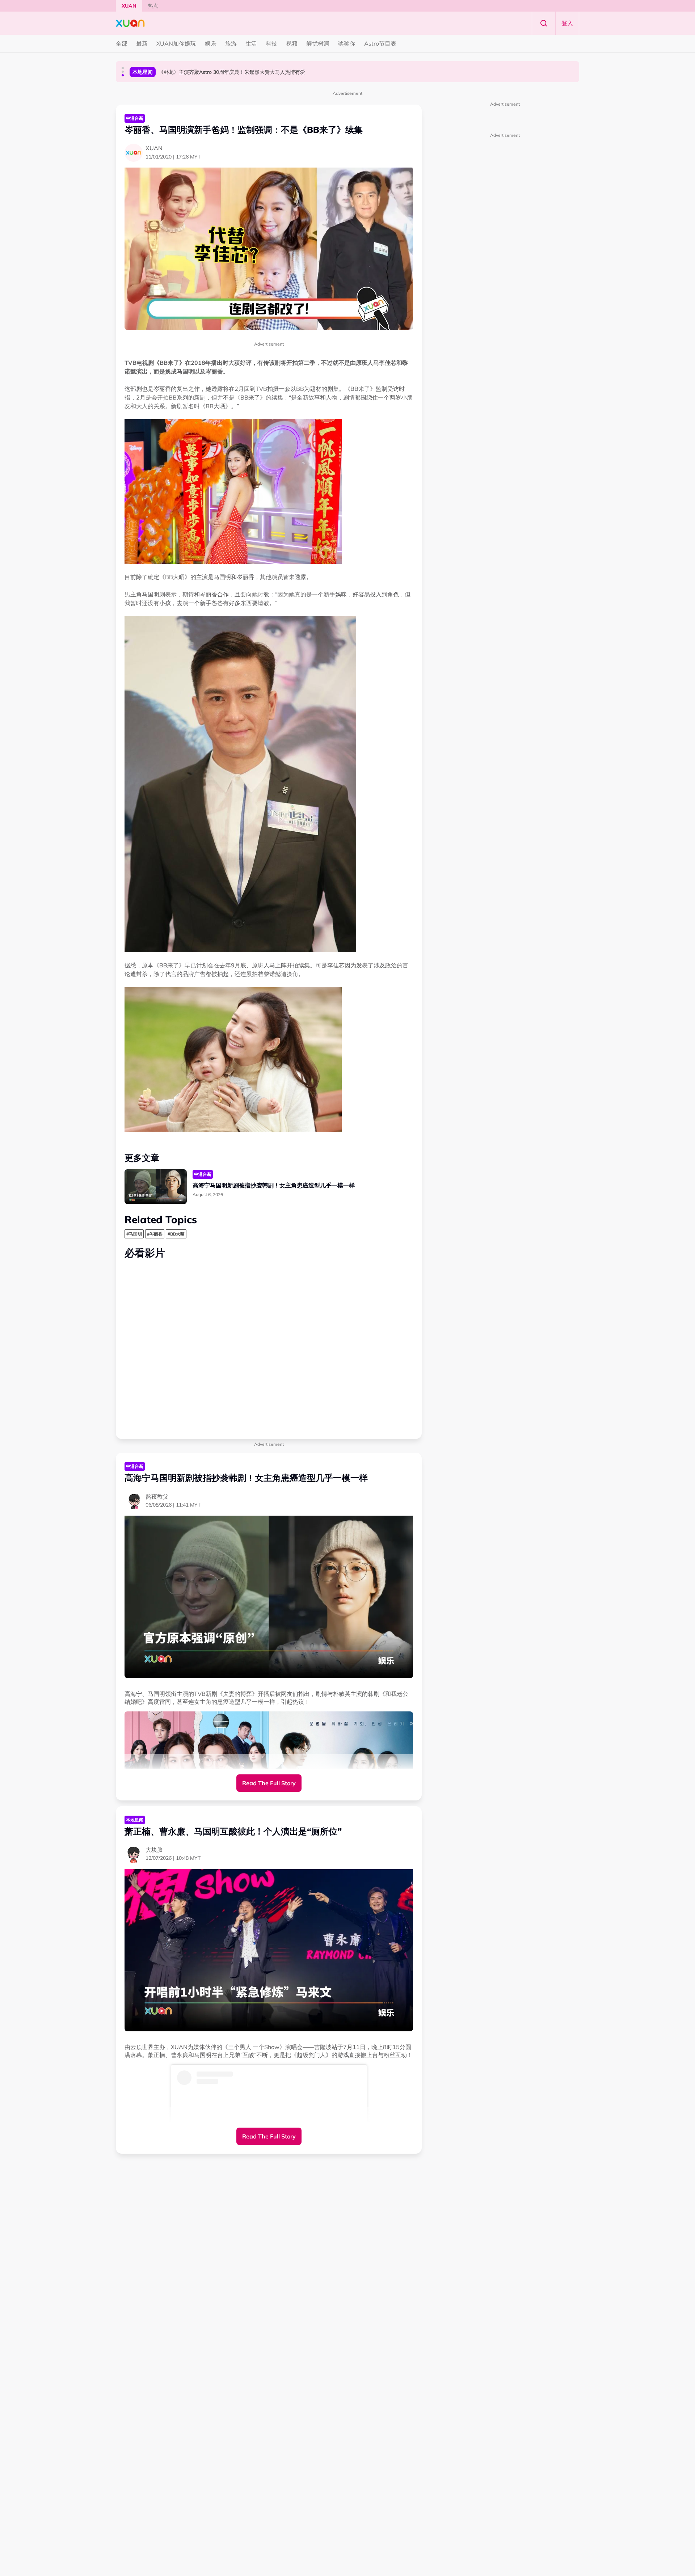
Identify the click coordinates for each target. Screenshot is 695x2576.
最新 (142, 43)
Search (544, 23)
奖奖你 (347, 43)
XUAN (129, 6)
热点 (153, 6)
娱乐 (211, 43)
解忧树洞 (318, 43)
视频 (292, 43)
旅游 (231, 43)
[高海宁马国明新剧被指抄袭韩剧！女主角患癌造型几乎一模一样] (156, 1187)
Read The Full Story (269, 1783)
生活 (251, 43)
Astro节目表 (380, 43)
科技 (271, 43)
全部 (122, 43)
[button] (123, 68)
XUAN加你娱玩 (176, 43)
